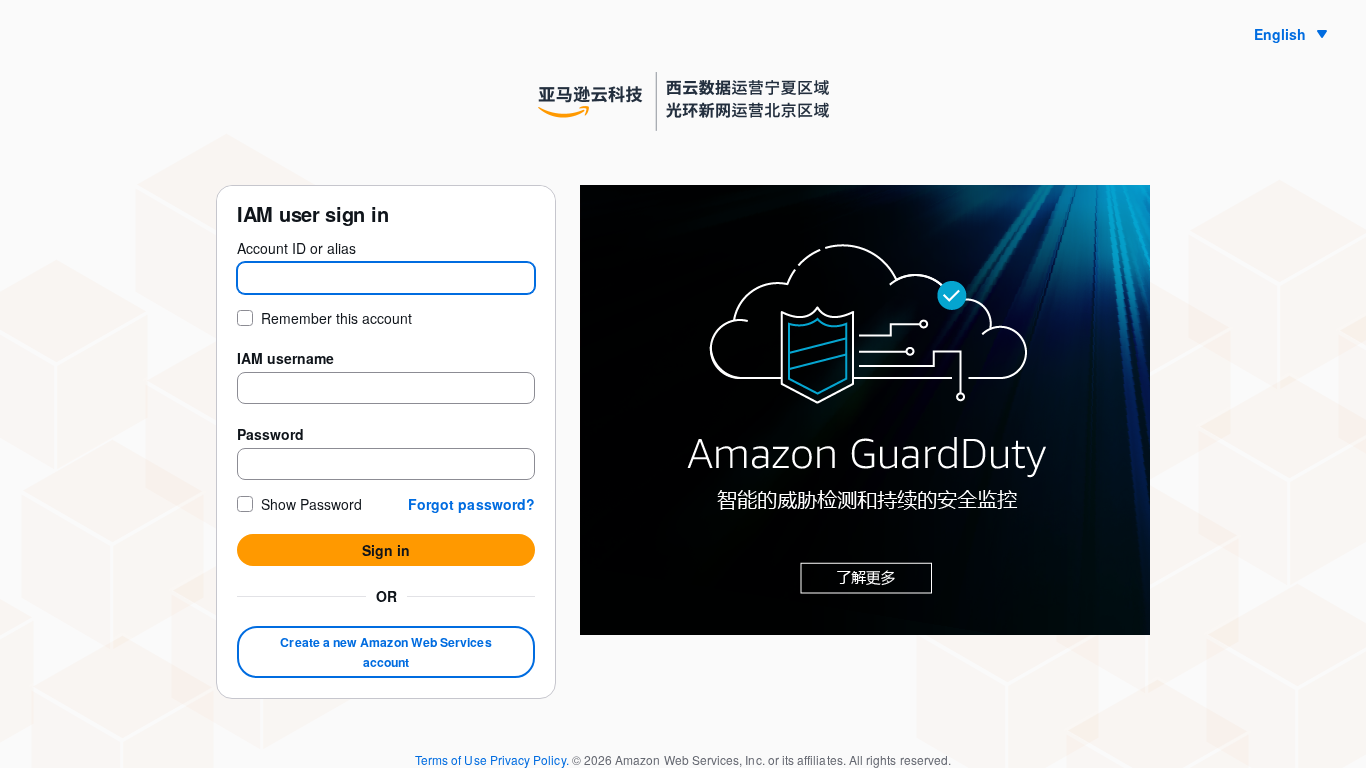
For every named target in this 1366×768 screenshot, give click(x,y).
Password (270, 434)
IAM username (285, 358)
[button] (471, 504)
